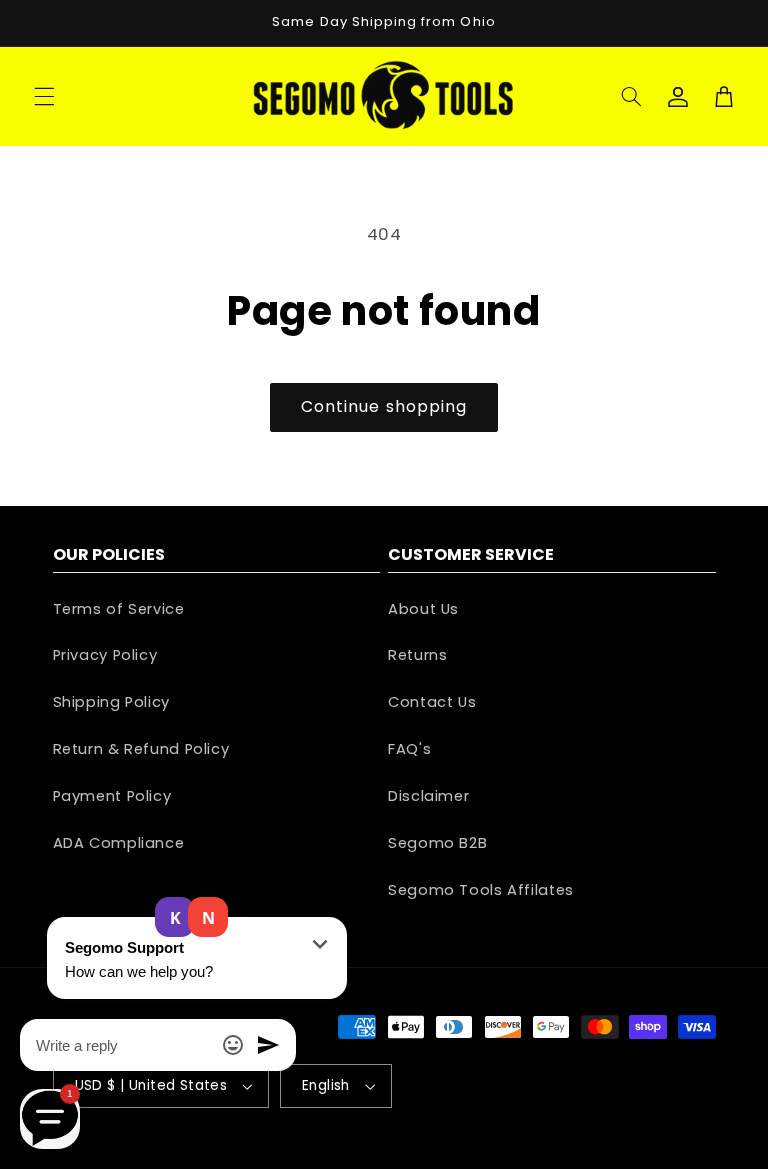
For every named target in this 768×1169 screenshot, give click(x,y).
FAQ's (409, 749)
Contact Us (432, 702)
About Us (423, 609)
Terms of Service (119, 609)
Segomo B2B (437, 843)
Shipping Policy (111, 702)
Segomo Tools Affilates (481, 890)
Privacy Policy (105, 655)
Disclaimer (428, 796)
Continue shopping (384, 406)
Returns (417, 655)
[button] (44, 96)
